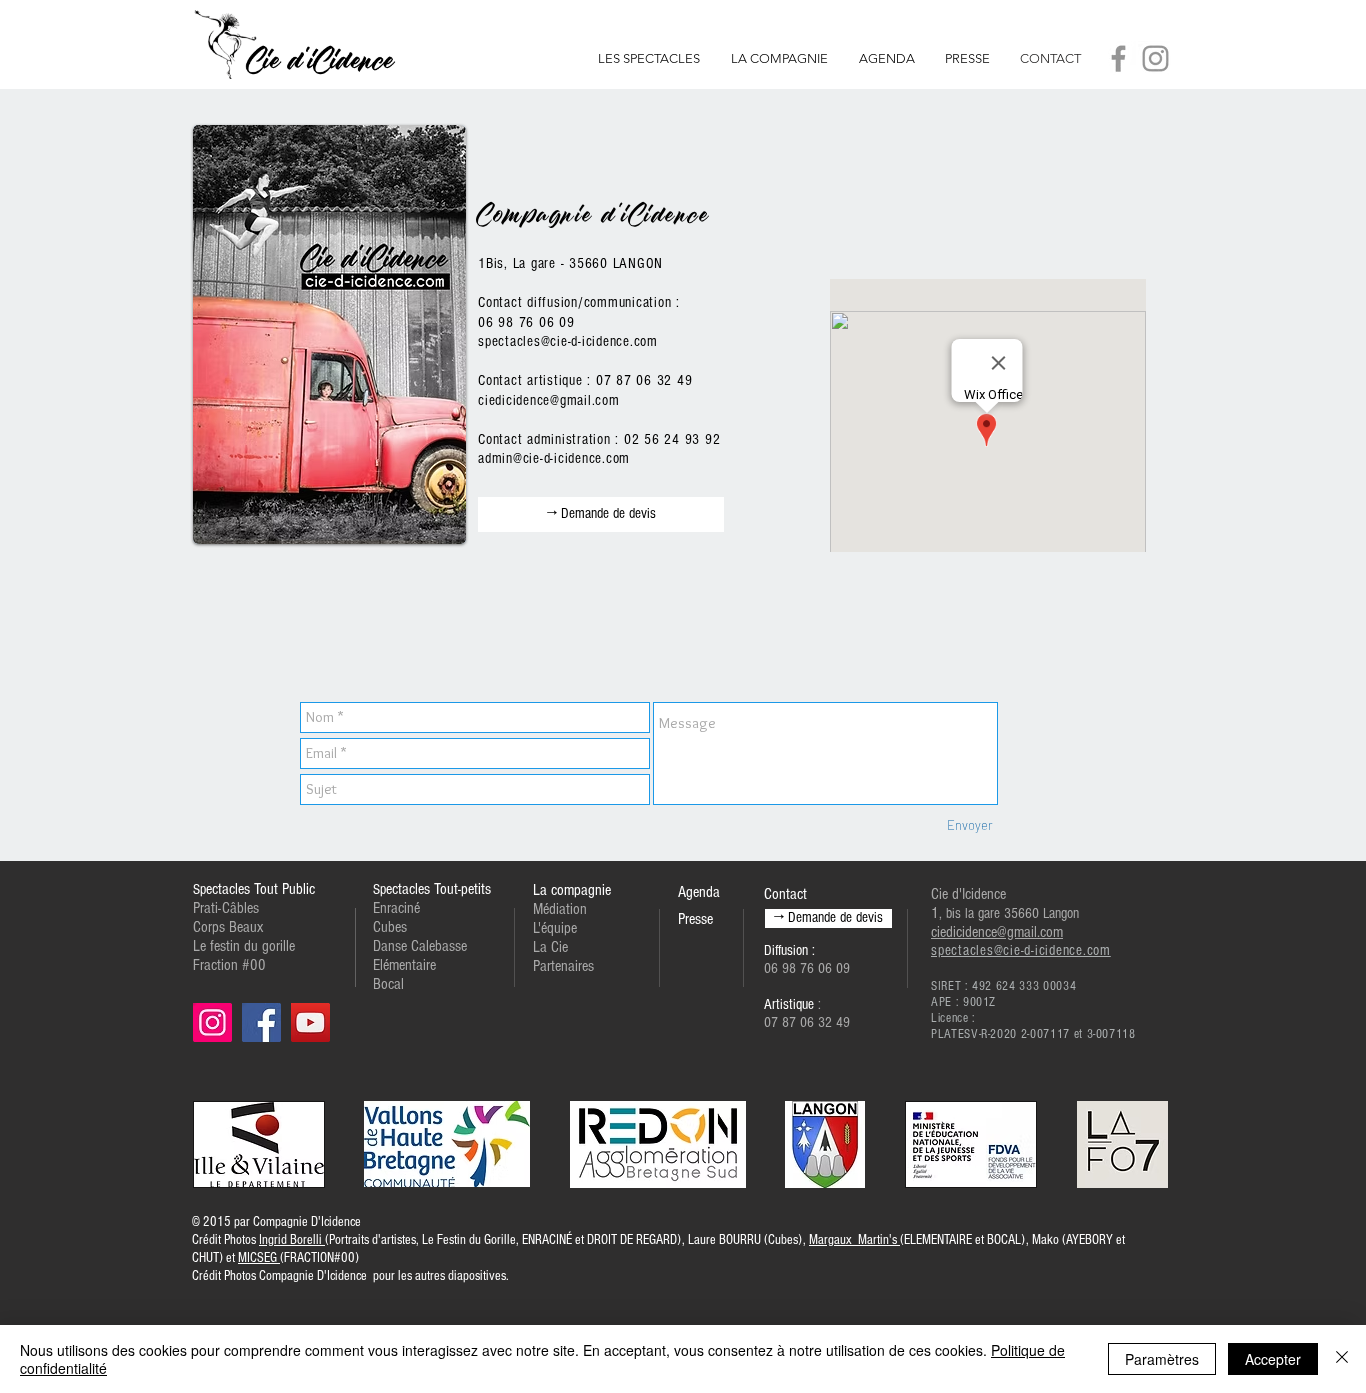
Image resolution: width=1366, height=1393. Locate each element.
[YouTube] (310, 1022)
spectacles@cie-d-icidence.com (568, 341)
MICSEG (259, 1258)
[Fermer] (1342, 1359)
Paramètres (1162, 1359)
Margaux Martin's (854, 1240)
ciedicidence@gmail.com (549, 400)
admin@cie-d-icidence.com (554, 458)
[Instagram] (1155, 58)
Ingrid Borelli (292, 1240)
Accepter (1273, 1359)
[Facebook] (1118, 58)
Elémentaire (404, 965)
